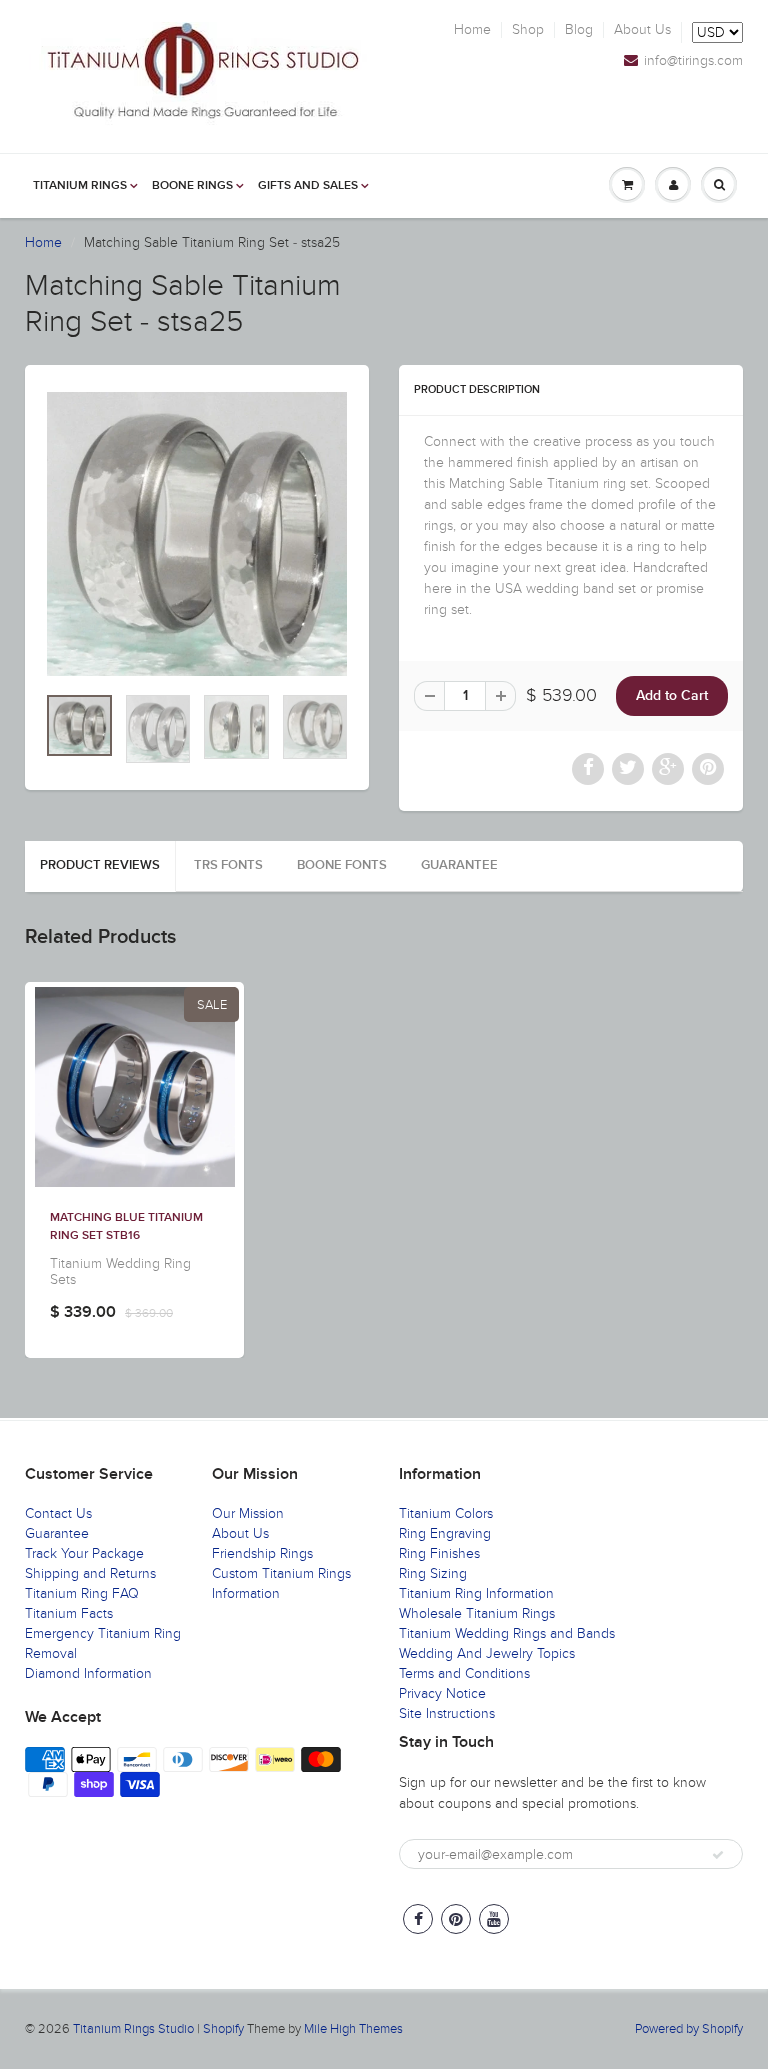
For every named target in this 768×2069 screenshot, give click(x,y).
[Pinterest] (456, 1919)
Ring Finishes (439, 1553)
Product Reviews (100, 865)
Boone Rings (192, 186)
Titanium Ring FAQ (82, 1593)
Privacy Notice (442, 1693)
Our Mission (248, 1513)
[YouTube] (494, 1919)
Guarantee (459, 865)
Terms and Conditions (464, 1673)
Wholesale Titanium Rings (477, 1613)
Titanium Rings (80, 186)
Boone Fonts (342, 865)
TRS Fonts (228, 865)
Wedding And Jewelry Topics (487, 1653)
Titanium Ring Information (476, 1593)
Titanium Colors (446, 1513)
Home (472, 30)
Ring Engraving (445, 1533)
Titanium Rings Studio (133, 2029)
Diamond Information (88, 1673)
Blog (579, 30)
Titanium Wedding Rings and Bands (507, 1633)
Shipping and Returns (90, 1573)
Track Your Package (84, 1553)
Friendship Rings (262, 1553)
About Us (642, 30)
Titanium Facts (69, 1613)
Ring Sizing (433, 1573)
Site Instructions (447, 1713)
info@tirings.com (693, 61)
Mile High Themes (353, 2029)
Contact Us (58, 1513)
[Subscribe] (718, 1855)
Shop (528, 30)
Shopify (223, 2029)
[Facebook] (418, 1919)
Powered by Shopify (689, 2029)
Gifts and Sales (308, 186)
